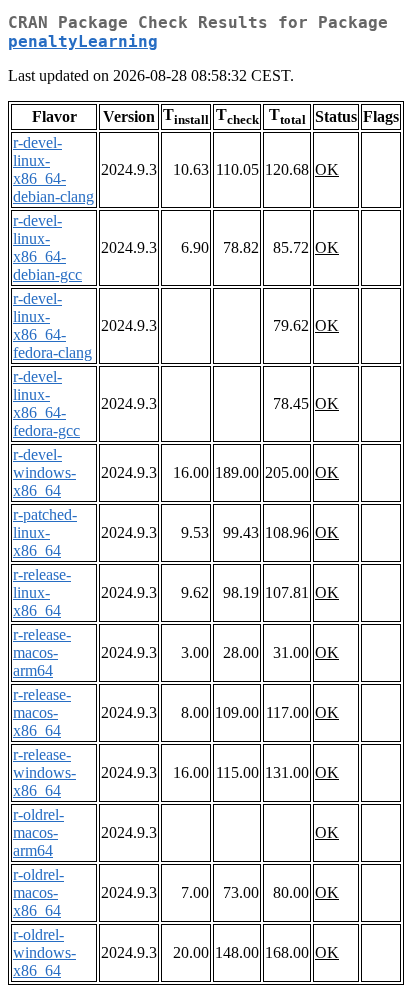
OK (327, 169)
